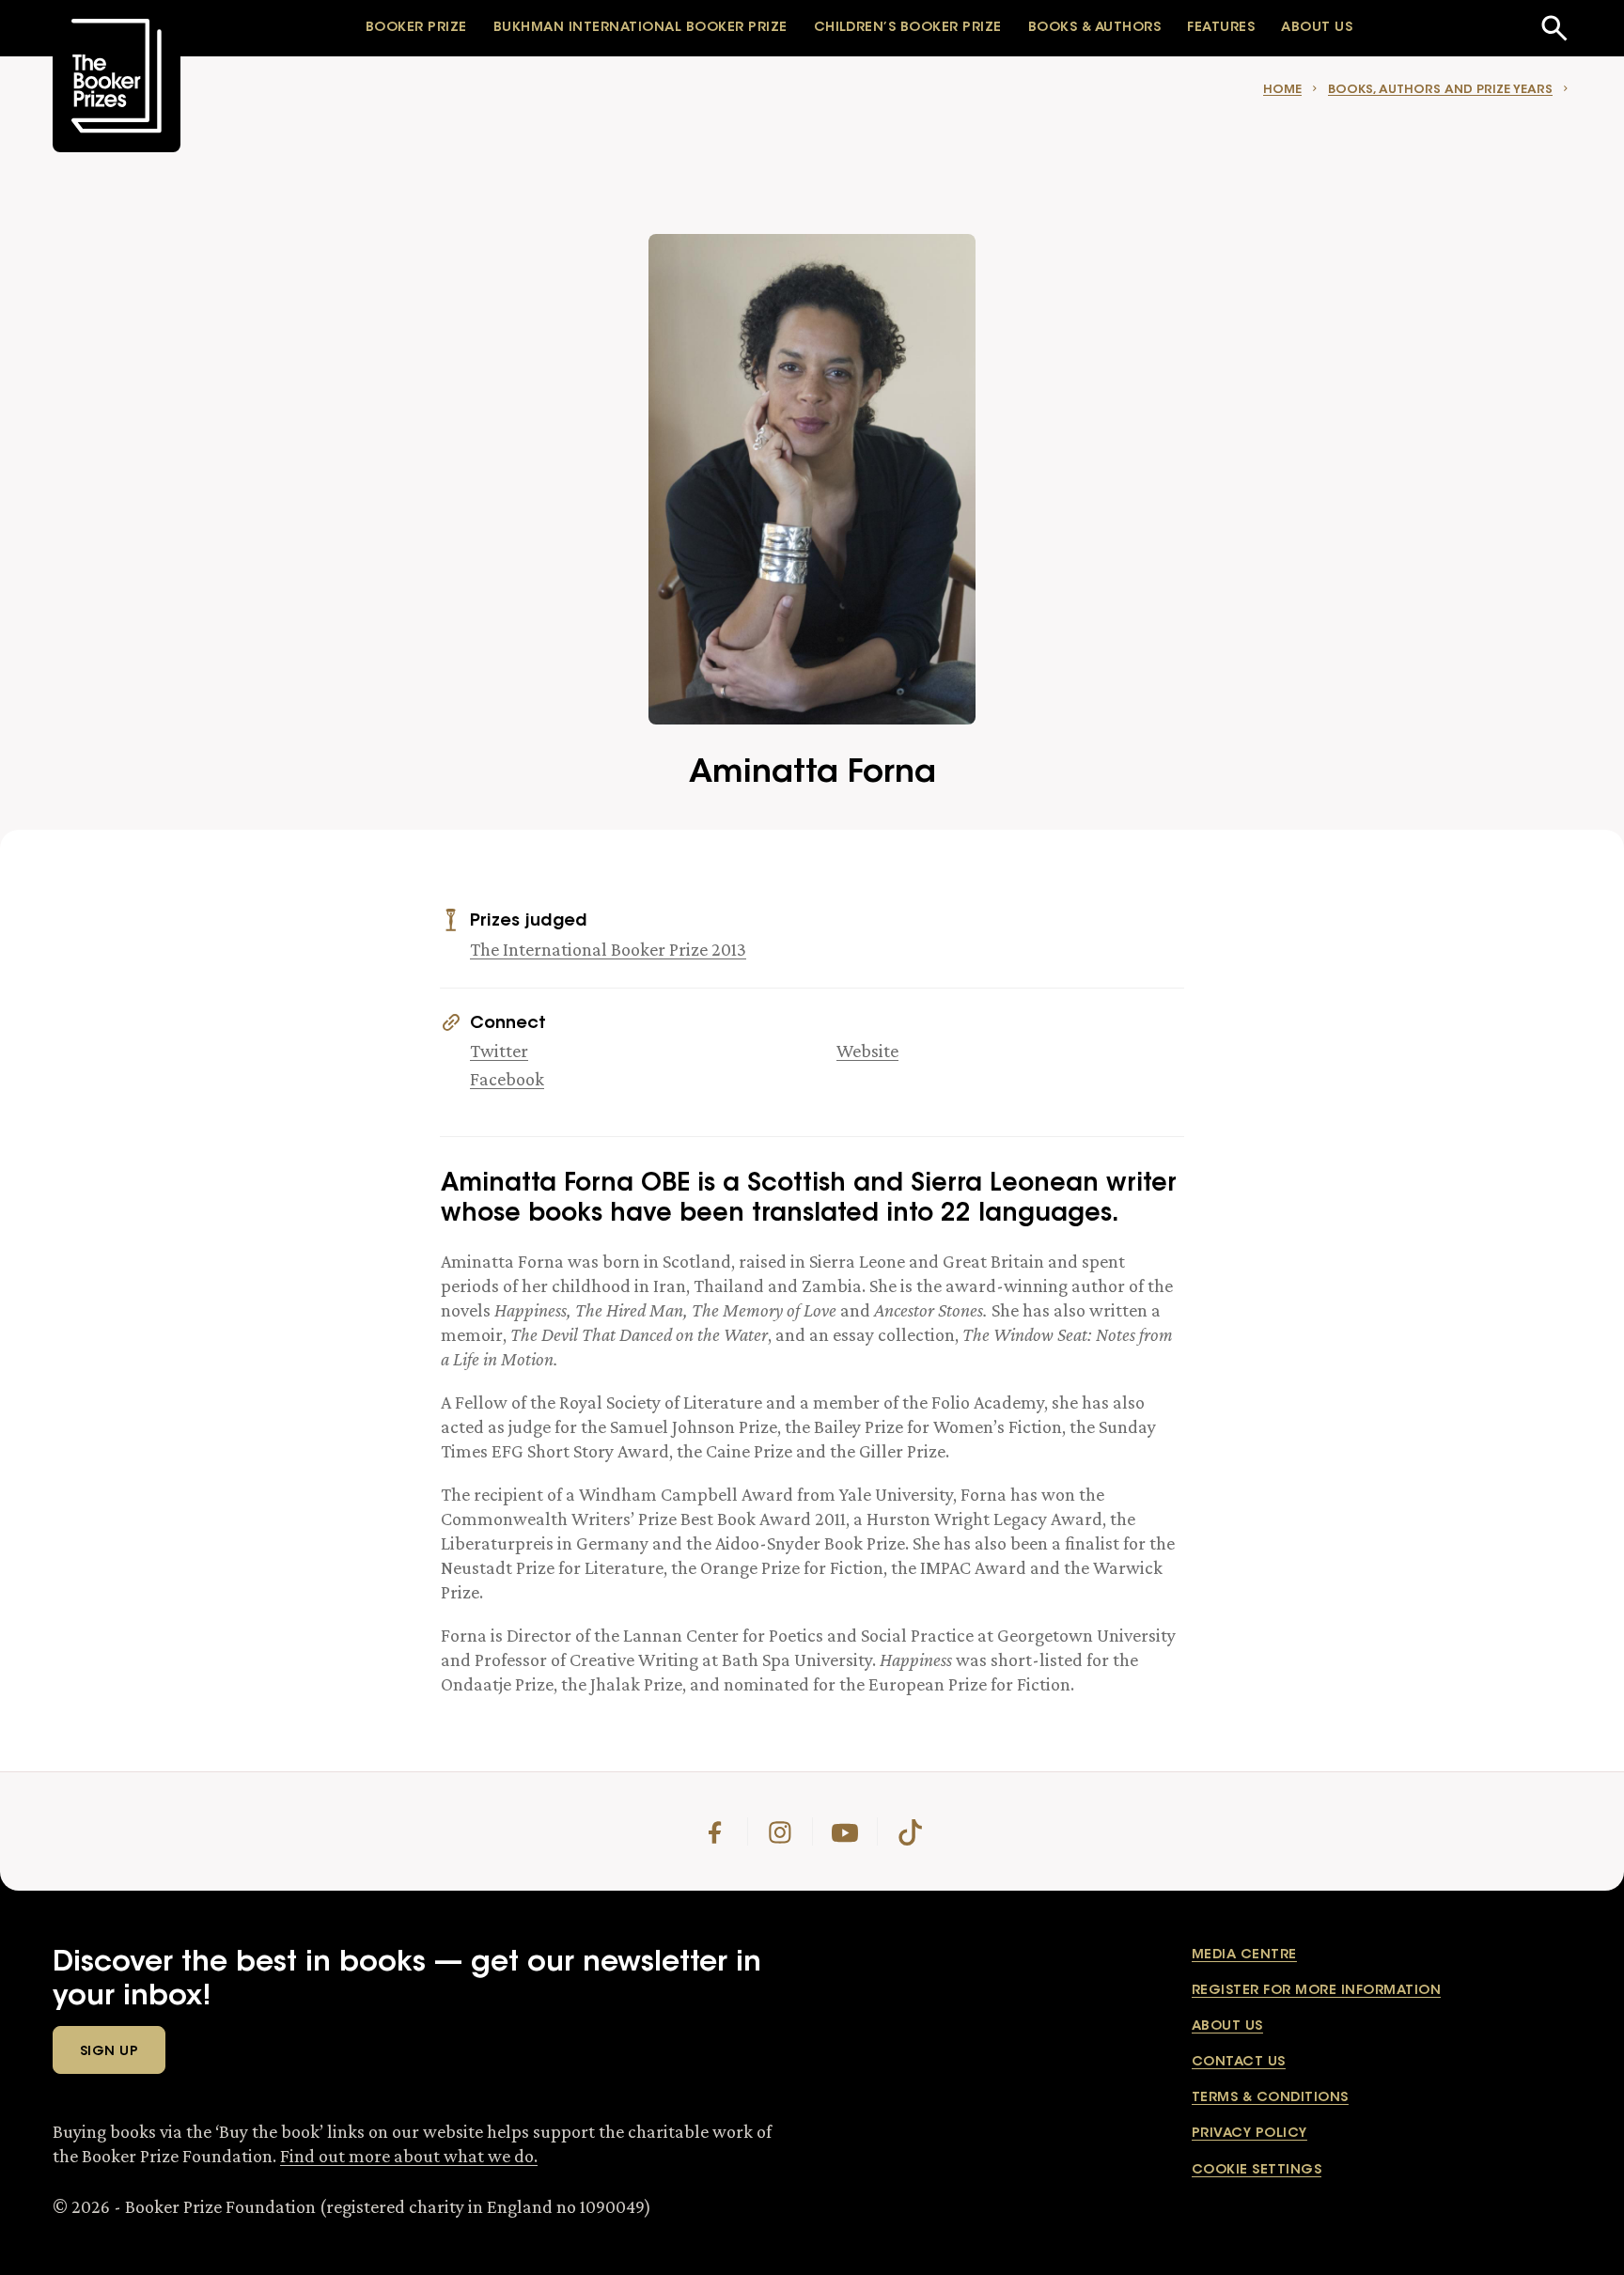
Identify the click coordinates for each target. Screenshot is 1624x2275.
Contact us (1239, 2063)
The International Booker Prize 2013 (608, 949)
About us (1227, 2027)
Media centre (1244, 1956)
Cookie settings (1257, 2171)
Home (1282, 90)
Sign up (109, 2052)
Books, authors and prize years (1440, 90)
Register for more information (1316, 1991)
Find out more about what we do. (409, 2156)
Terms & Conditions (1270, 2098)
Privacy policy (1249, 2134)
